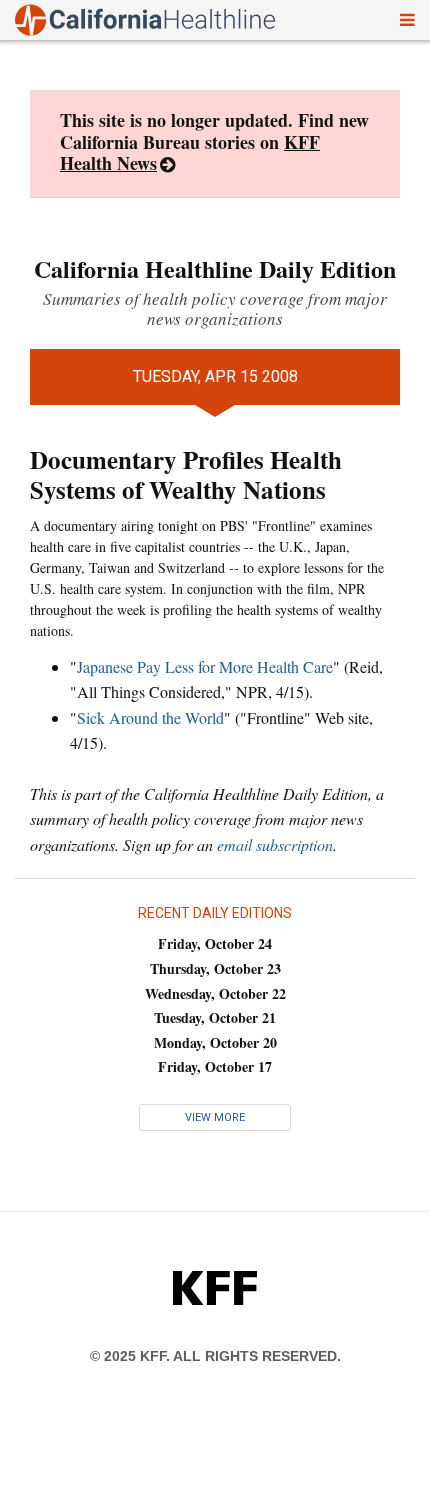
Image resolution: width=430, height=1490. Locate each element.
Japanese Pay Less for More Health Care (205, 666)
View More (215, 1117)
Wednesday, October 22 (215, 993)
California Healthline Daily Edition (215, 268)
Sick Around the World (150, 717)
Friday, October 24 (215, 943)
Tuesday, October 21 (215, 1017)
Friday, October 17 (215, 1066)
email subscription (275, 844)
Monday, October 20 (215, 1042)
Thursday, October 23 (215, 968)
